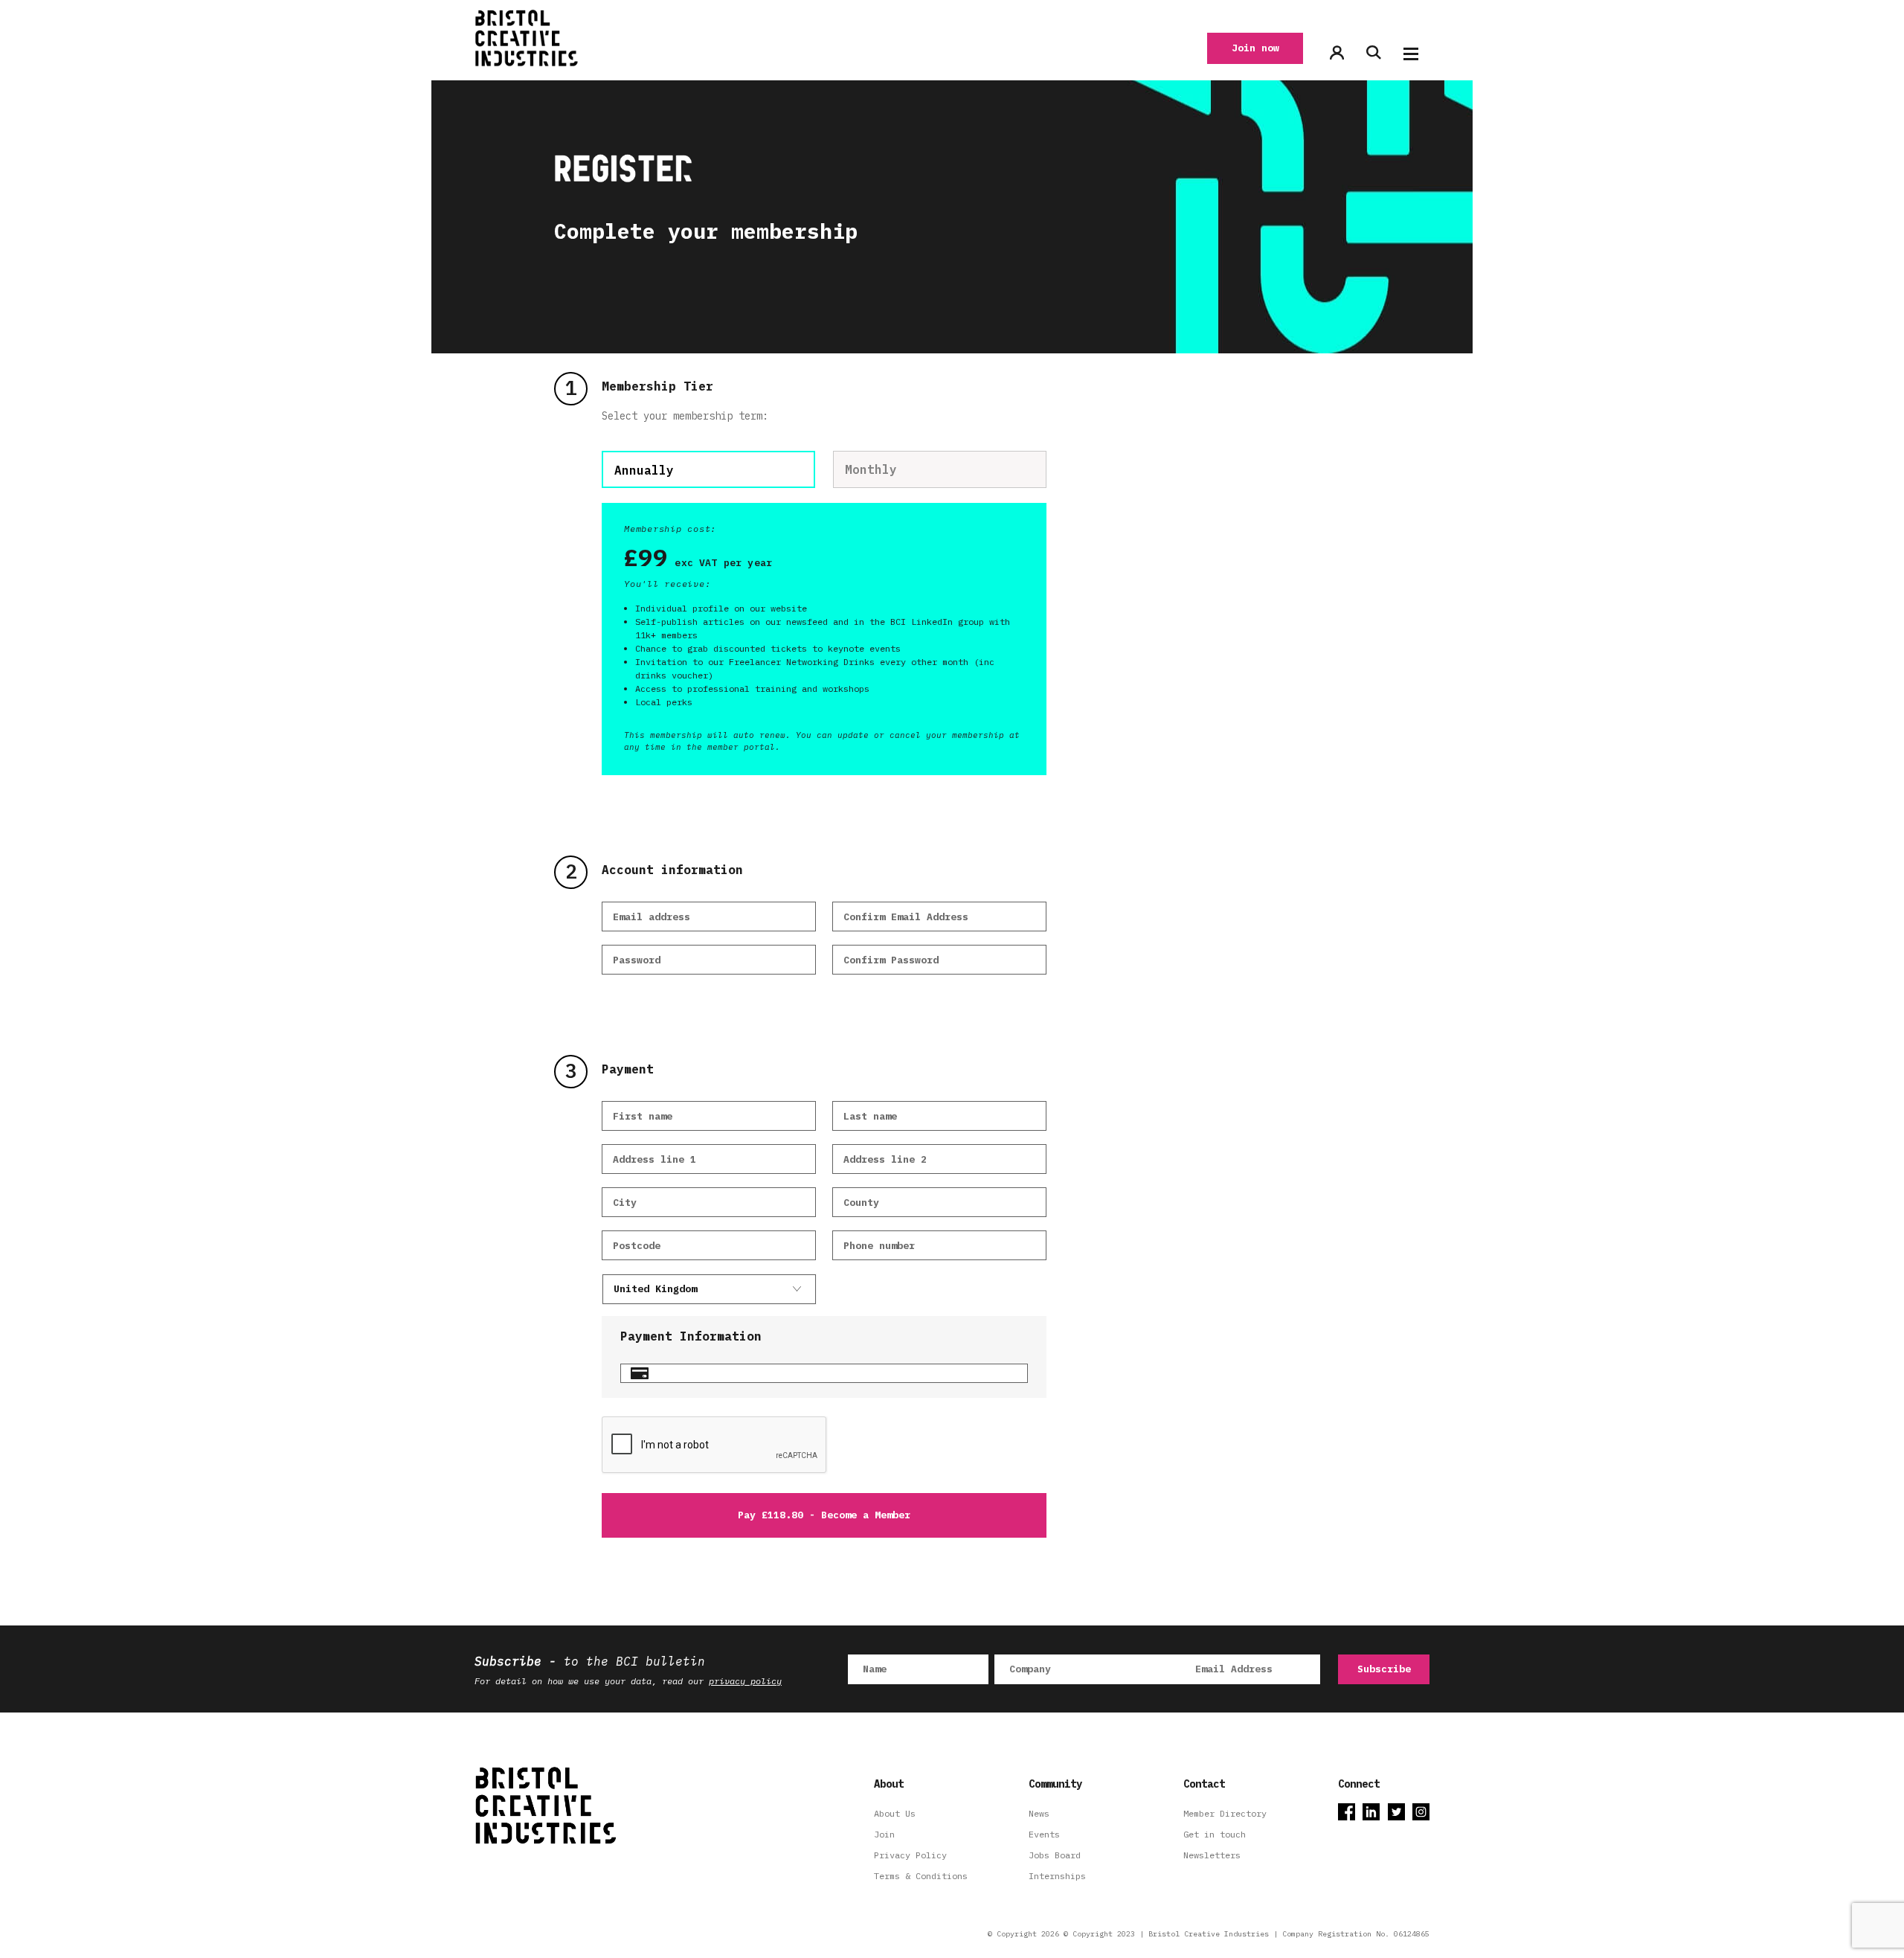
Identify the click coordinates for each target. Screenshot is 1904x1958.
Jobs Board (1055, 1855)
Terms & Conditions (921, 1876)
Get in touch (1215, 1834)
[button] (1411, 54)
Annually (644, 470)
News (1039, 1813)
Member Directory (1225, 1813)
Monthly (871, 469)
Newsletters (1212, 1855)
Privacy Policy (910, 1855)
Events (1044, 1834)
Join (884, 1834)
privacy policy (745, 1681)
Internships (1057, 1876)
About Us (895, 1813)
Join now (1255, 48)
